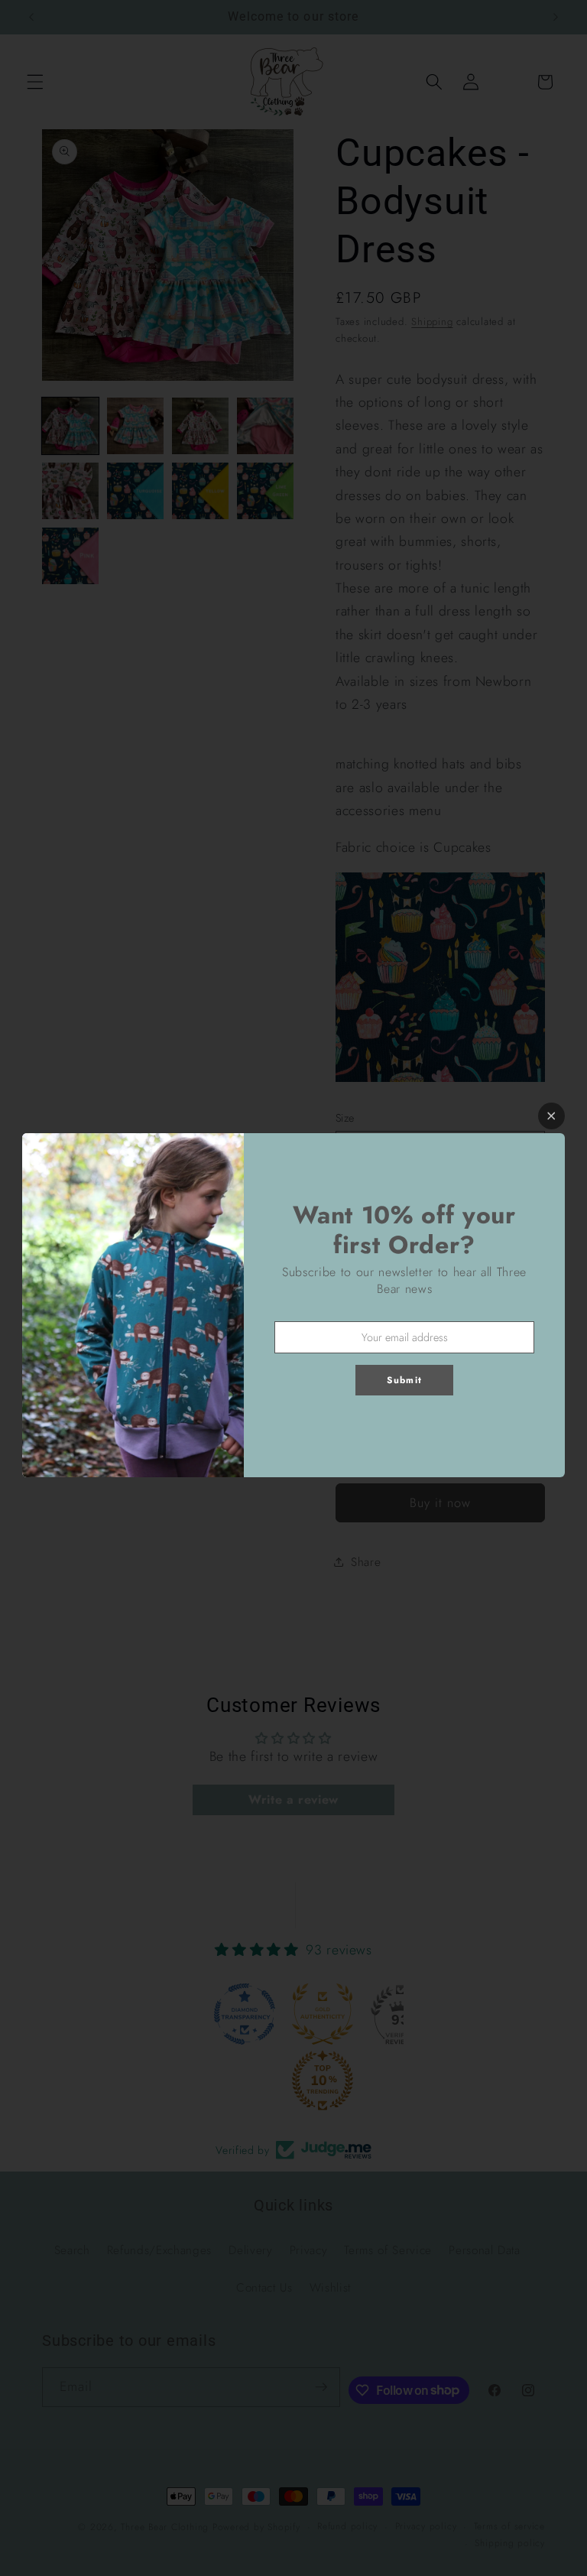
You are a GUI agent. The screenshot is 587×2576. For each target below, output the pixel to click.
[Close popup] (551, 1116)
